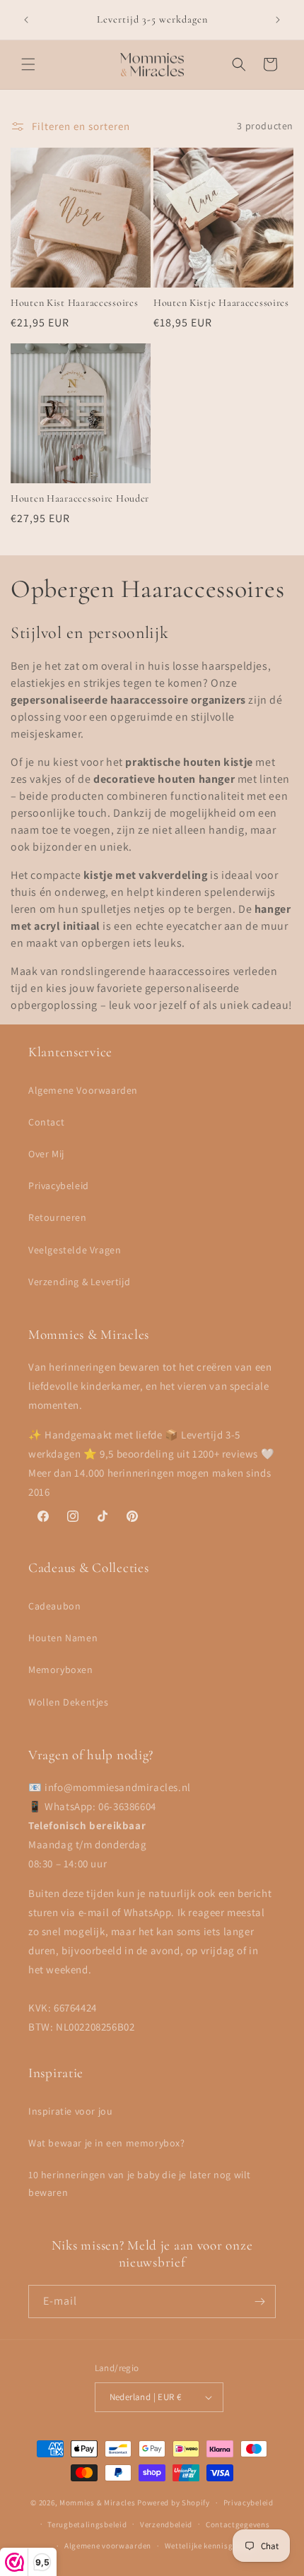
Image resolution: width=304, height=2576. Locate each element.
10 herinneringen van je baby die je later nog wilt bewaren (140, 2184)
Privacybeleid (59, 1186)
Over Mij (46, 1154)
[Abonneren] (259, 2302)
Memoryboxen (61, 1670)
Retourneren (58, 1217)
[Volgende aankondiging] (278, 20)
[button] (28, 64)
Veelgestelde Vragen (75, 1250)
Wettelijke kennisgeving (209, 2546)
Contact (46, 1122)
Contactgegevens (238, 2524)
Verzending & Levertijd (79, 1282)
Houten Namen (63, 1638)
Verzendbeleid (166, 2524)
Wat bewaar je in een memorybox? (107, 2143)
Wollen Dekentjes (69, 1702)
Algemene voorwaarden (108, 2546)
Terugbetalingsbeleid (87, 2524)
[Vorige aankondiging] (26, 20)
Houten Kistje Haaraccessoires (221, 303)
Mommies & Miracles (98, 2503)
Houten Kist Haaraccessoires (74, 303)
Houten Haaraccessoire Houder (80, 498)
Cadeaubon (54, 1606)
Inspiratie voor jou (70, 2111)
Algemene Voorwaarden (83, 1090)
